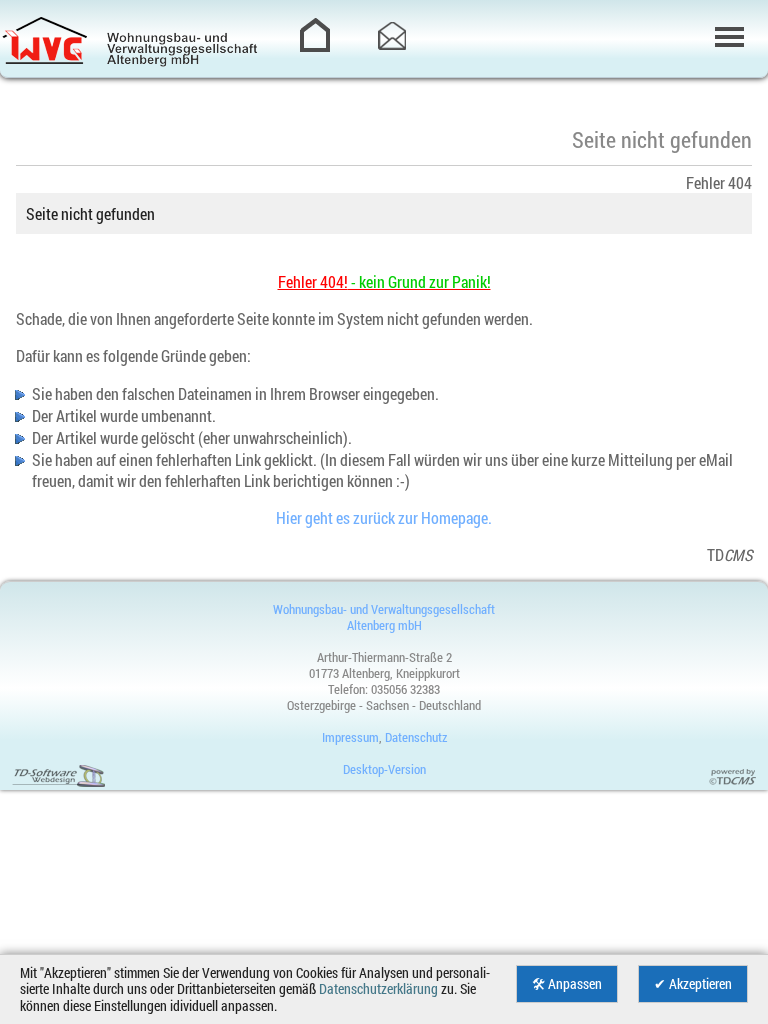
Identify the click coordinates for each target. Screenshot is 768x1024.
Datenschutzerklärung (378, 989)
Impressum (350, 737)
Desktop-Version (384, 769)
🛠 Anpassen (567, 984)
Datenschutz (416, 737)
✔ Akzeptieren (693, 984)
